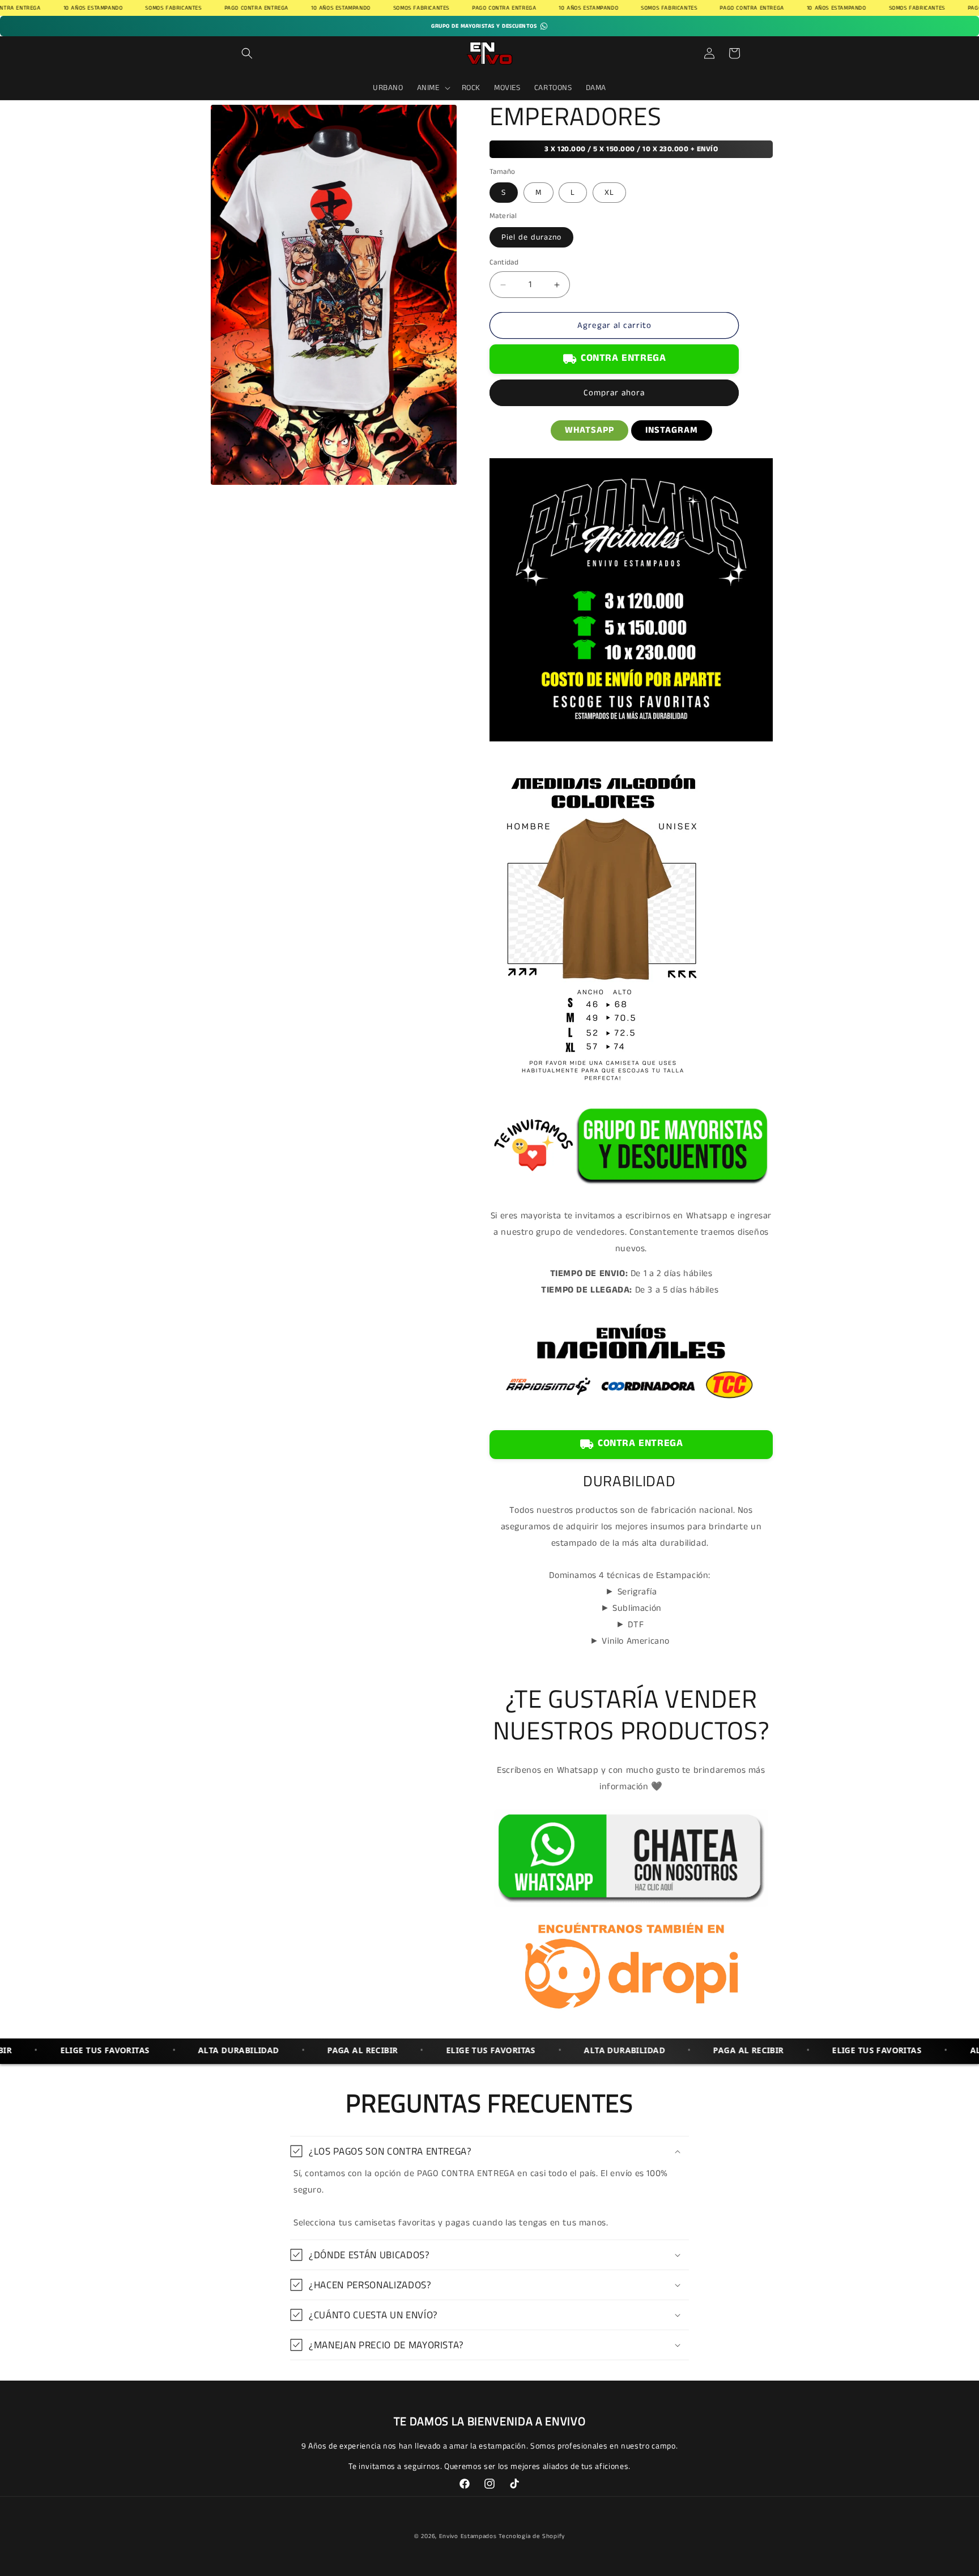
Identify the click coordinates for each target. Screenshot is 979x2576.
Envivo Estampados (468, 2536)
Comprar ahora (614, 393)
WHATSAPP (589, 430)
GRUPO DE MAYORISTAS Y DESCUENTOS (484, 26)
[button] (247, 53)
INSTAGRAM (672, 430)
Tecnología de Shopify (532, 2536)
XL (609, 193)
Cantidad (504, 263)
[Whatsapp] (631, 1907)
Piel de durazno (531, 237)
